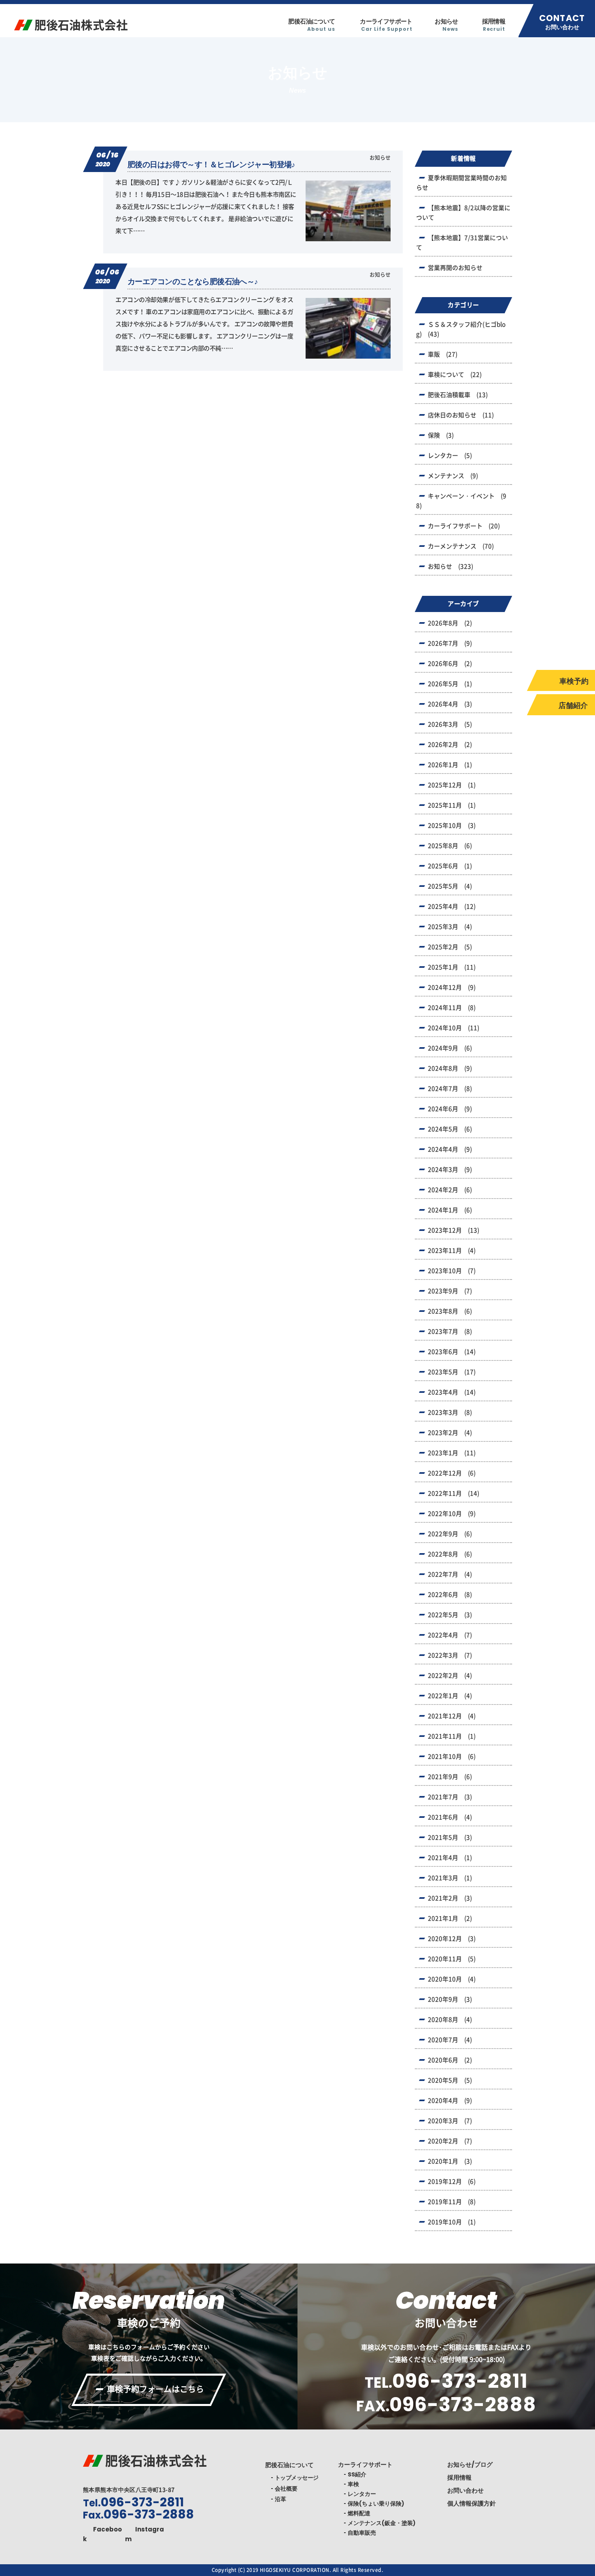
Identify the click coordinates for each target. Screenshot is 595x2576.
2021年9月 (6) (450, 1777)
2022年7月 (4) (450, 1574)
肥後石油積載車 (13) (458, 395)
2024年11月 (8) (452, 1008)
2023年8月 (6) (450, 1311)
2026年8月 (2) (450, 623)
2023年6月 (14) (452, 1352)
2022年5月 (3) (450, 1615)
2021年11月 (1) (452, 1736)
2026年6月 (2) (450, 664)
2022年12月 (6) (452, 1473)
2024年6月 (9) (450, 1109)
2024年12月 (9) (452, 987)
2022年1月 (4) (450, 1696)
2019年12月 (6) (452, 2182)
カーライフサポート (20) (464, 526)
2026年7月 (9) (450, 643)
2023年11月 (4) (452, 1251)
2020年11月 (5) (452, 1959)
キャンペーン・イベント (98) (461, 501)
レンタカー (362, 2494)
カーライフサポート (386, 25)
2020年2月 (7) (450, 2141)
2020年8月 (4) (450, 2020)
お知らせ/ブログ (470, 2464)
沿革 (280, 2499)
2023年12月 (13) (454, 1230)
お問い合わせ (465, 2490)
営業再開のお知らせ (455, 268)
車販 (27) (443, 354)
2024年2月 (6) (450, 1190)
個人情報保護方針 (472, 2503)
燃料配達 (359, 2513)
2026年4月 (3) (450, 704)
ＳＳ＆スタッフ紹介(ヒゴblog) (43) (461, 329)
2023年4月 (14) (452, 1392)
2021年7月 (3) (450, 1797)
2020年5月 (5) (450, 2080)
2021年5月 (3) (450, 1837)
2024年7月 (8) (450, 1089)
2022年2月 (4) (450, 1676)
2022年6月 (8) (450, 1595)
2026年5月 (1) (450, 684)
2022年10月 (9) (452, 1514)
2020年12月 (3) (452, 1939)
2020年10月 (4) (452, 1979)
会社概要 (286, 2489)
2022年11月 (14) (454, 1493)
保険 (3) (441, 435)
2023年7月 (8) (450, 1332)
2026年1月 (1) (450, 765)
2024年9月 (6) (450, 1048)
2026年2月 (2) (450, 745)
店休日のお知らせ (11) (461, 415)
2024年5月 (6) (450, 1129)
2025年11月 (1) (452, 805)
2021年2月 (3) (450, 1898)
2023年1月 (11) (452, 1453)
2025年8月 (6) (450, 846)
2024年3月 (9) (450, 1170)
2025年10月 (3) (452, 826)
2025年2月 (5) (450, 947)
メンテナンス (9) (453, 476)
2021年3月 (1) (450, 1878)
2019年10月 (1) (452, 2222)
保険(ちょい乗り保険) (376, 2504)
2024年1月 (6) (450, 1210)
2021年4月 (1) (450, 1858)
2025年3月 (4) (450, 927)
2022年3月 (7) (450, 1655)
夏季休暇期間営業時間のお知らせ (461, 183)
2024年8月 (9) (450, 1068)
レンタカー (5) (450, 456)
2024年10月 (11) (454, 1028)
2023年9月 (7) (450, 1291)
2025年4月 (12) (452, 906)
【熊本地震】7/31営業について (462, 243)
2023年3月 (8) (450, 1412)
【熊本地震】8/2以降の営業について (463, 213)
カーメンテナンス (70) (461, 546)
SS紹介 (357, 2474)
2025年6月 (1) (450, 866)
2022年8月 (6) (450, 1554)
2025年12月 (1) (452, 785)
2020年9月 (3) (450, 1999)
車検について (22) (455, 375)
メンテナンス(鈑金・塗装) (382, 2523)
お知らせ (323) (450, 566)
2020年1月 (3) (450, 2161)
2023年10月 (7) (452, 1271)
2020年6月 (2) (450, 2060)
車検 (353, 2484)
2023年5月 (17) (452, 1372)
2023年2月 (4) (450, 1433)
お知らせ (446, 25)
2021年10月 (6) (452, 1757)
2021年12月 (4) (452, 1716)
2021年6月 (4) (450, 1817)
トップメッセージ (297, 2478)
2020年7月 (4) (450, 2040)
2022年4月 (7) (450, 1635)
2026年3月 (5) (450, 724)
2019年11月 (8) (452, 2202)
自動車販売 (362, 2533)
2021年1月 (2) (450, 1918)
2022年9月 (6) (450, 1534)
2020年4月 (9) (450, 2101)
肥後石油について (311, 25)
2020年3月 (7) (450, 2121)
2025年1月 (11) (452, 967)
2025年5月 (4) (450, 886)
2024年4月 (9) (450, 1149)
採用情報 (494, 25)
